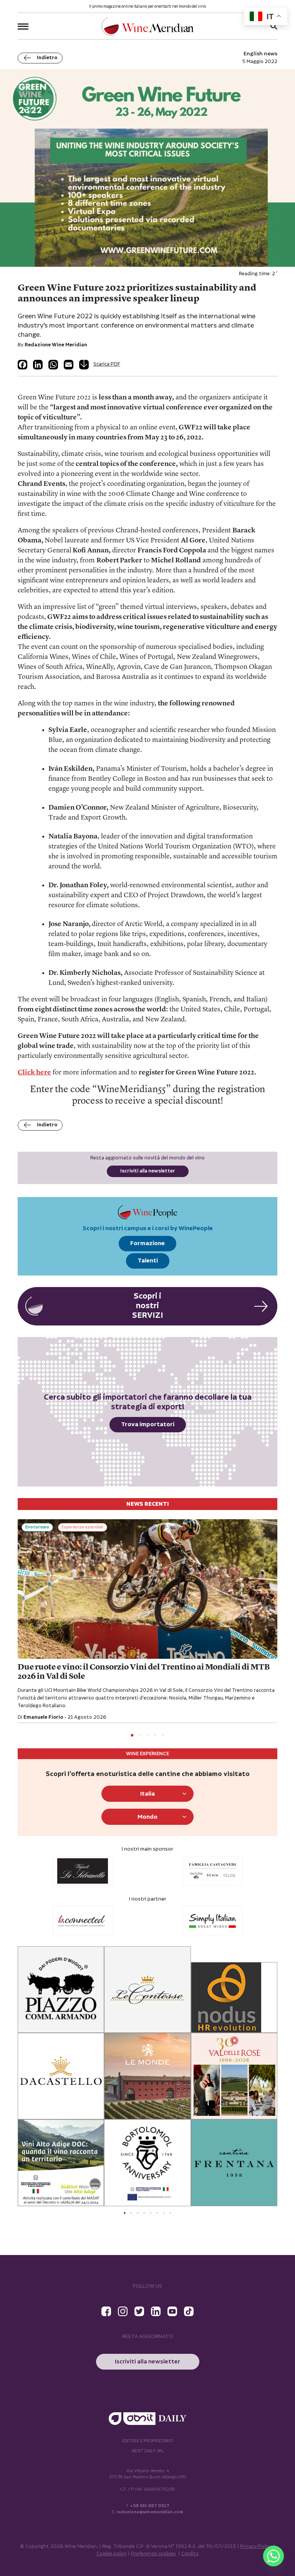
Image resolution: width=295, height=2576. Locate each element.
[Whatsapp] (273, 2556)
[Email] (69, 365)
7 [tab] (164, 2213)
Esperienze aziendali (82, 1527)
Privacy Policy (256, 2547)
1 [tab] (132, 1736)
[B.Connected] (83, 1921)
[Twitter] (139, 2311)
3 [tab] (147, 1736)
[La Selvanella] (83, 1871)
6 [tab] (157, 2213)
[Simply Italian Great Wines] (213, 1921)
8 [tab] (170, 2213)
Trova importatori (148, 1424)
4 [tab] (155, 1736)
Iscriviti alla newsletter (148, 1171)
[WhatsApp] (53, 365)
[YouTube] (172, 2311)
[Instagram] (123, 2311)
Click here (34, 1073)
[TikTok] (189, 2311)
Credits (190, 2554)
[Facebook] (22, 365)
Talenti (148, 1261)
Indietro (47, 58)
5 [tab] (163, 1736)
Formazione (147, 1243)
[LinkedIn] (38, 365)
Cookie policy (112, 2554)
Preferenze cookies (153, 2554)
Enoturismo (37, 1527)
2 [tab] (140, 1736)
